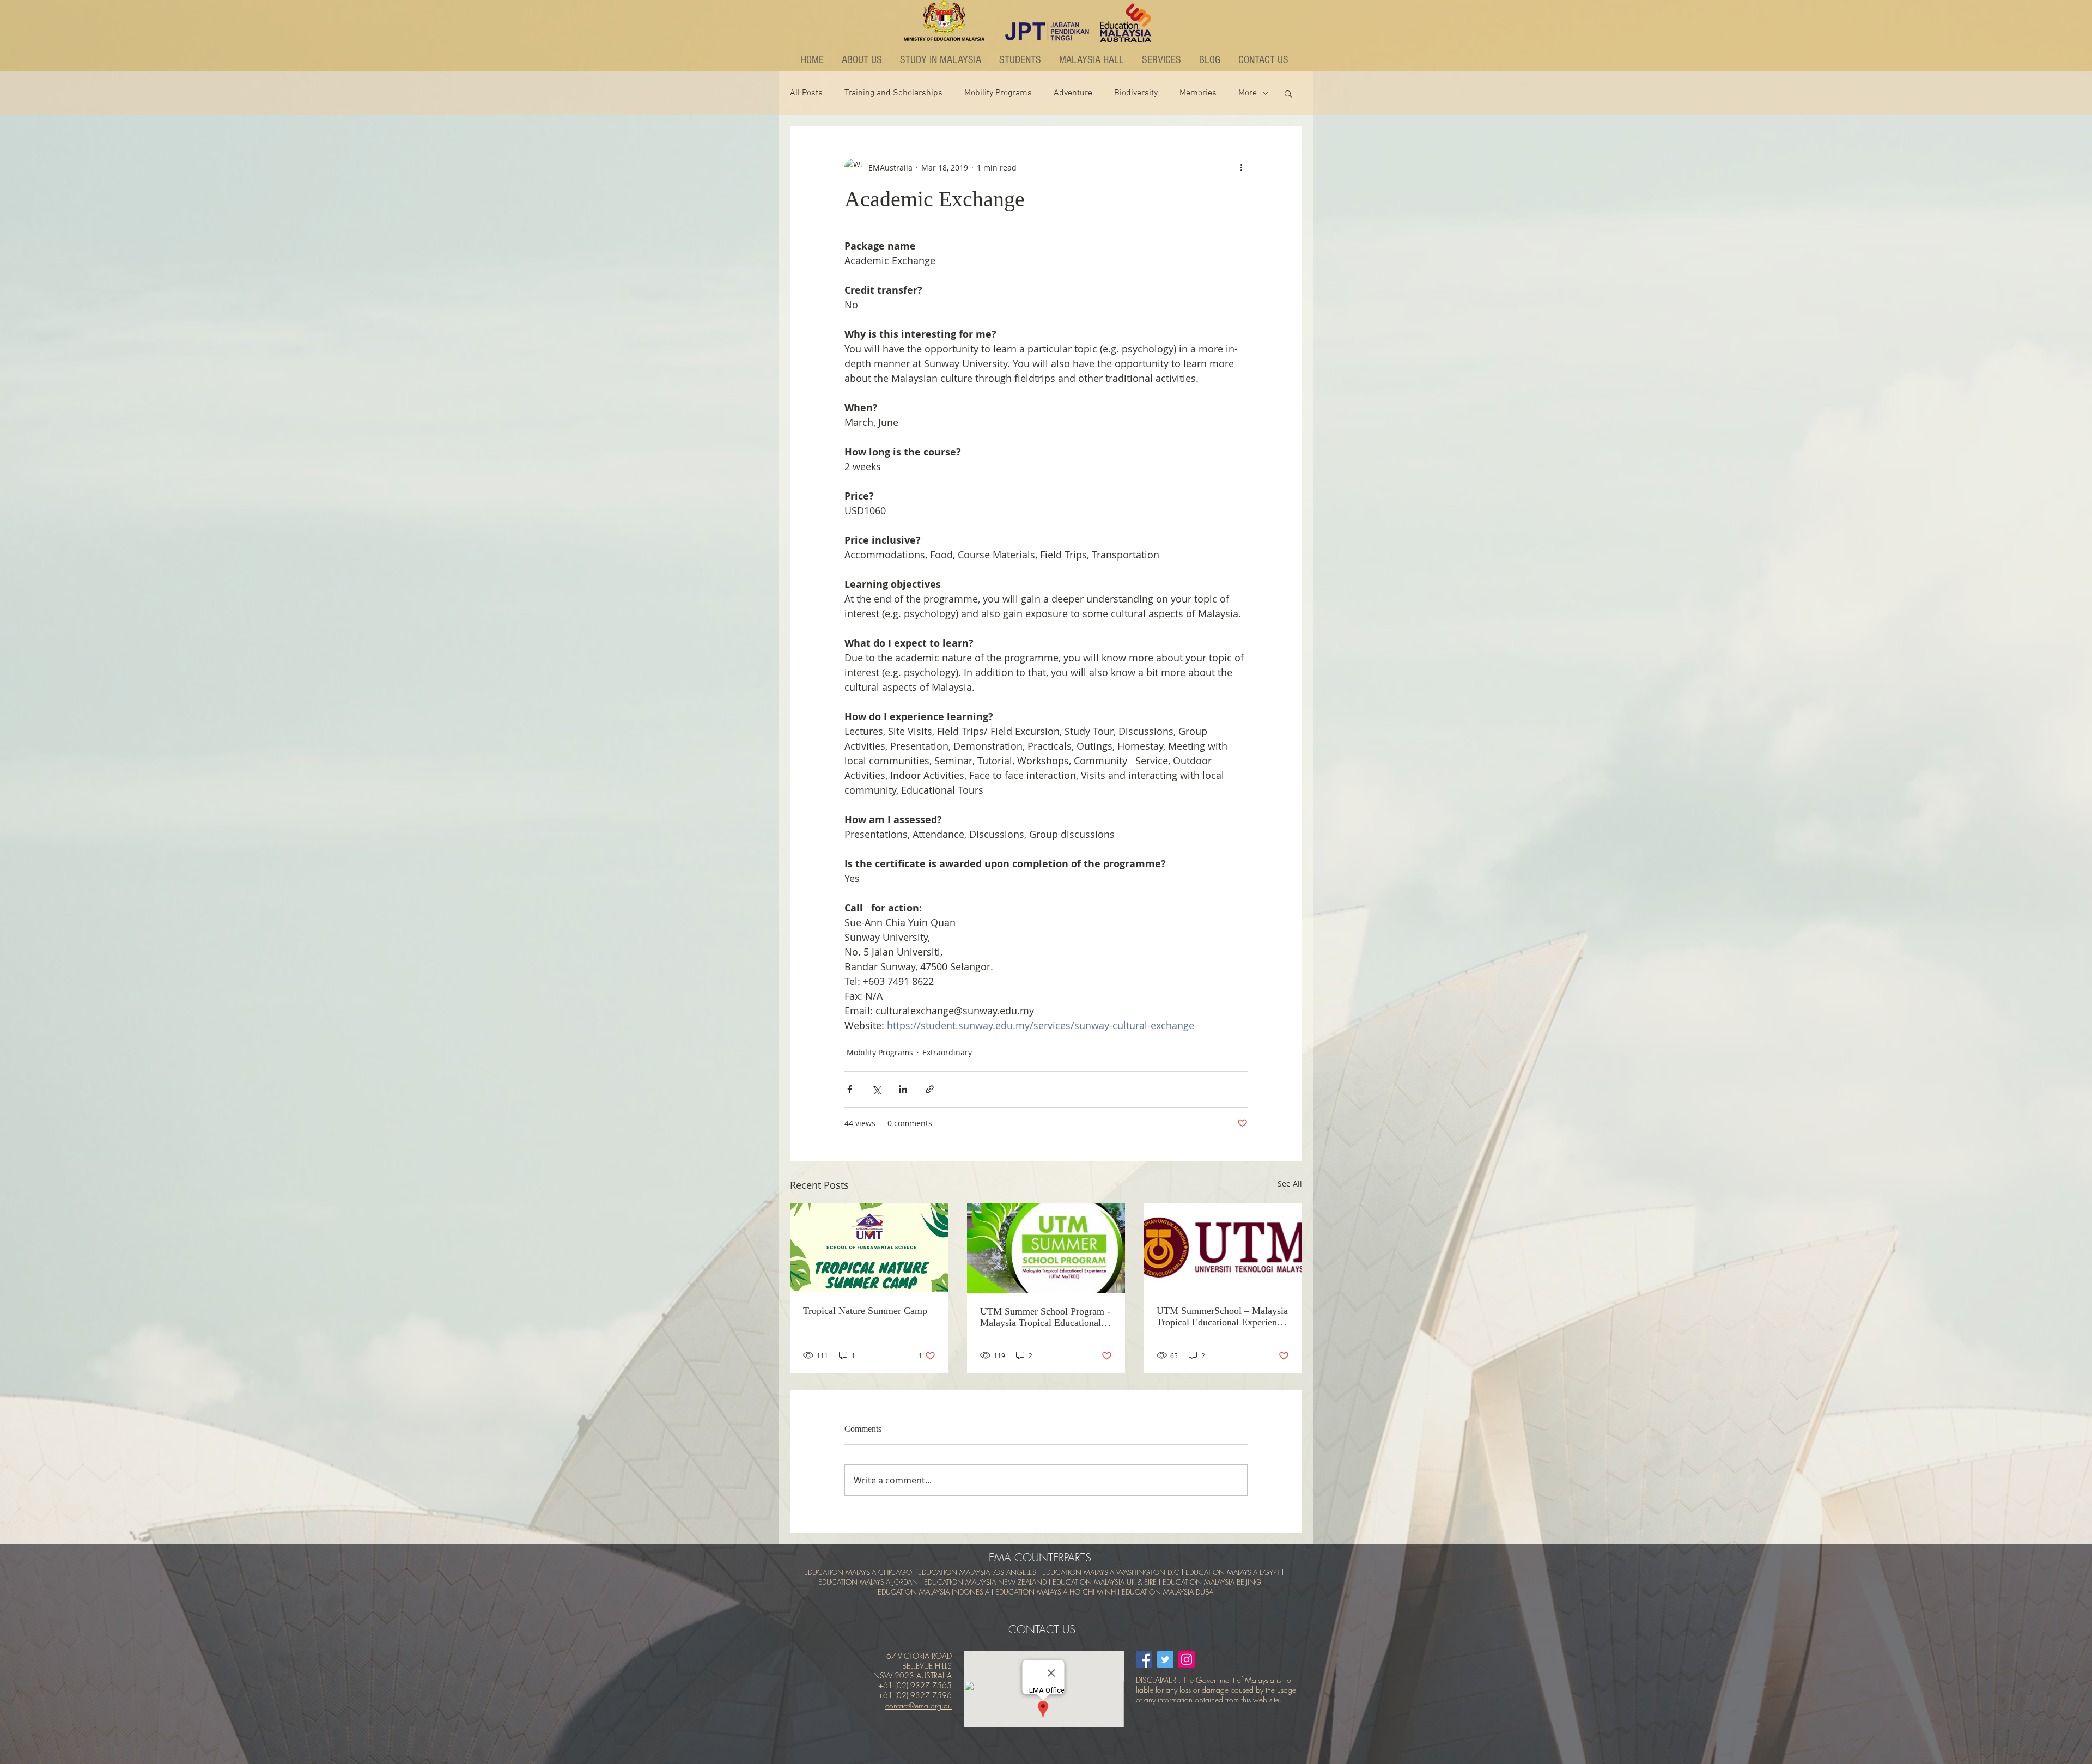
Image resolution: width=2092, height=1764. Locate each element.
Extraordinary (947, 1052)
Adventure (1073, 93)
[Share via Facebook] (850, 1089)
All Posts (806, 93)
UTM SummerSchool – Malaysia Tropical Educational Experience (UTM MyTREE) (1222, 1317)
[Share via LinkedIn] (903, 1089)
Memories (1198, 93)
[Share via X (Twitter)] (876, 1089)
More (1248, 93)
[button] (863, 60)
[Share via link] (930, 1089)
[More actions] (1241, 167)
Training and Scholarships (893, 93)
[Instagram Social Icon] (1187, 1659)
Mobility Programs (998, 93)
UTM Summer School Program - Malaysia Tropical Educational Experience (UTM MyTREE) (1045, 1317)
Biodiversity (1136, 93)
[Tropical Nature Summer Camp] (869, 1248)
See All (1290, 1184)
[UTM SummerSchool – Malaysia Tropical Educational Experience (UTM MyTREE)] (1223, 1248)
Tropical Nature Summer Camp (865, 1311)
